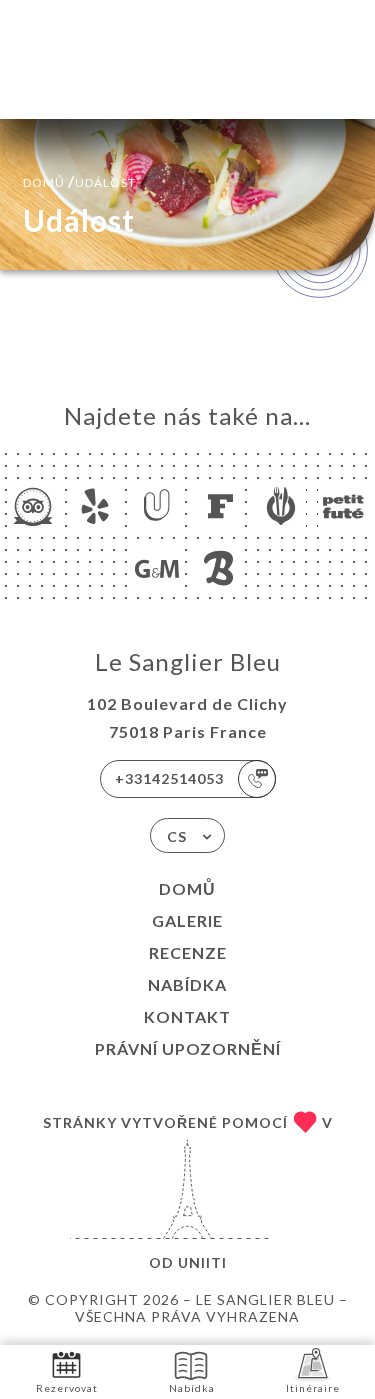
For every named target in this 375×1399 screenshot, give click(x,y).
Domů (187, 888)
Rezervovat (67, 1388)
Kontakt (187, 1016)
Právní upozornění (188, 1048)
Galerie (187, 920)
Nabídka (187, 984)
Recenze (188, 952)
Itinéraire (313, 1388)
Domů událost (79, 180)
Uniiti (202, 1262)
